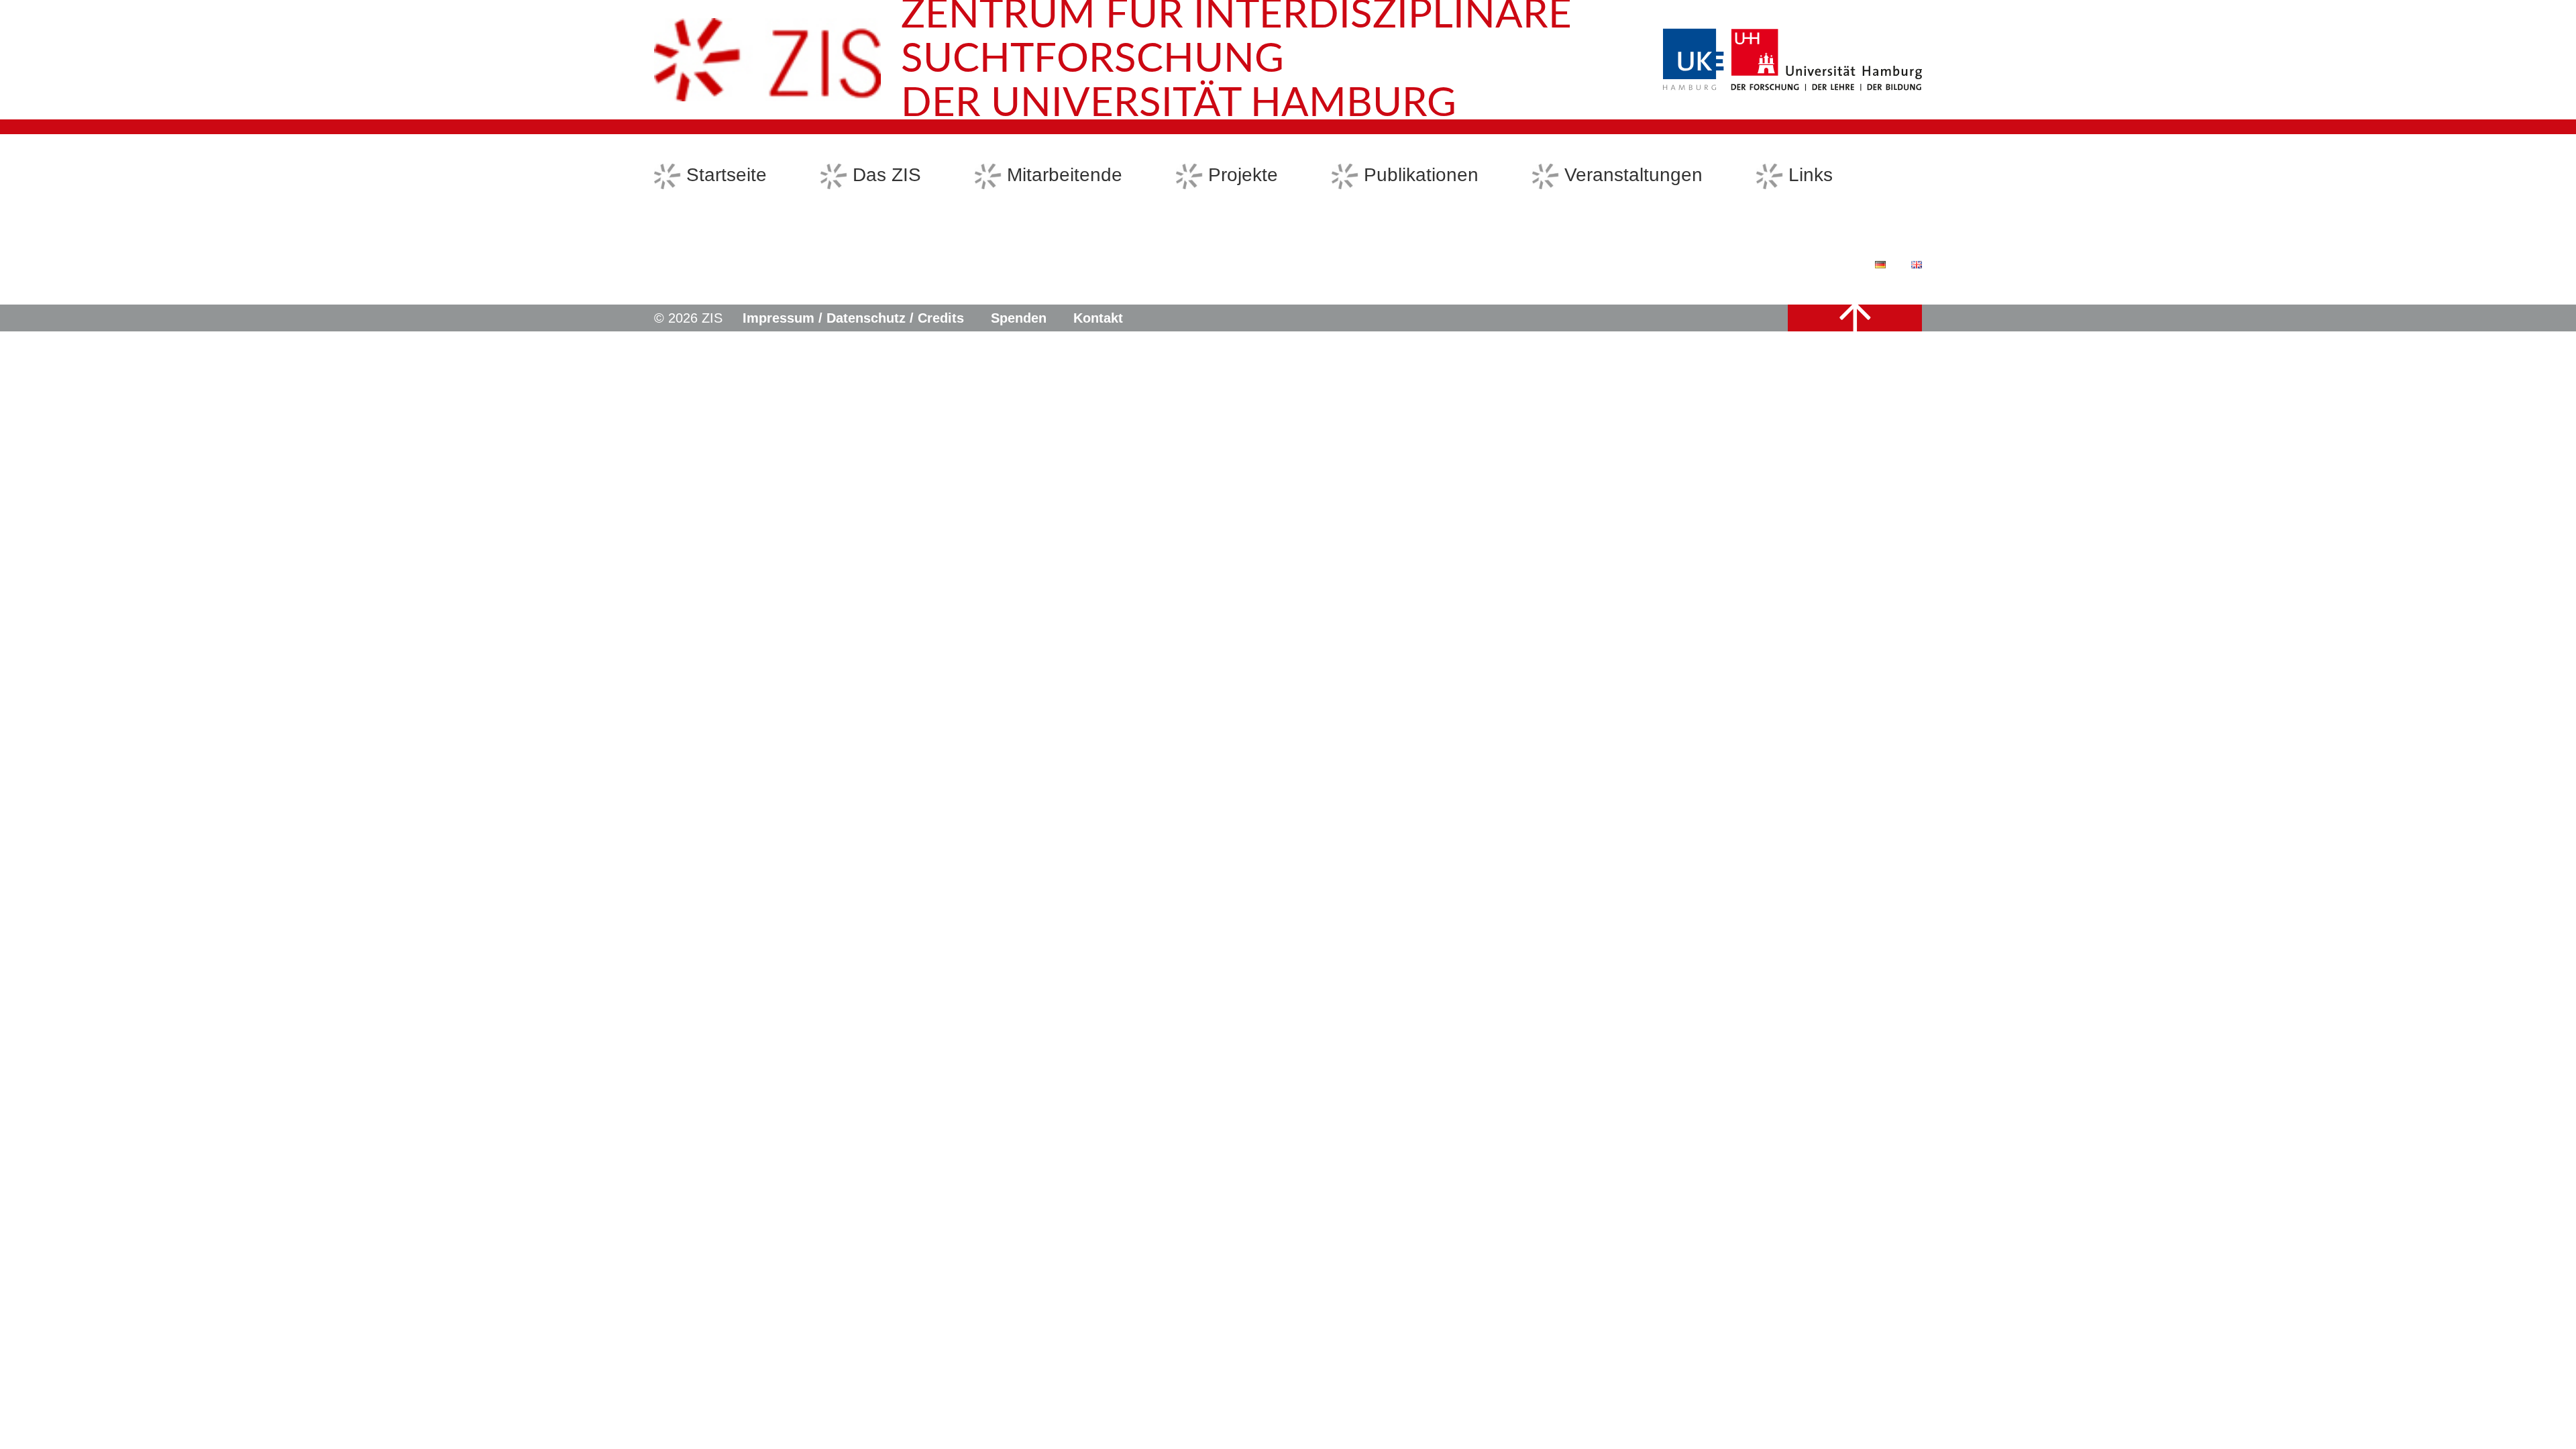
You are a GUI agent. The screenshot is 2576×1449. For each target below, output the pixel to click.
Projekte (1243, 175)
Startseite (727, 175)
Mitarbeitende (1065, 175)
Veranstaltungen (1633, 175)
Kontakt (1098, 318)
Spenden (1019, 318)
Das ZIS (887, 175)
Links (1811, 175)
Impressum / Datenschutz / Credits (853, 318)
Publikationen (1421, 175)
